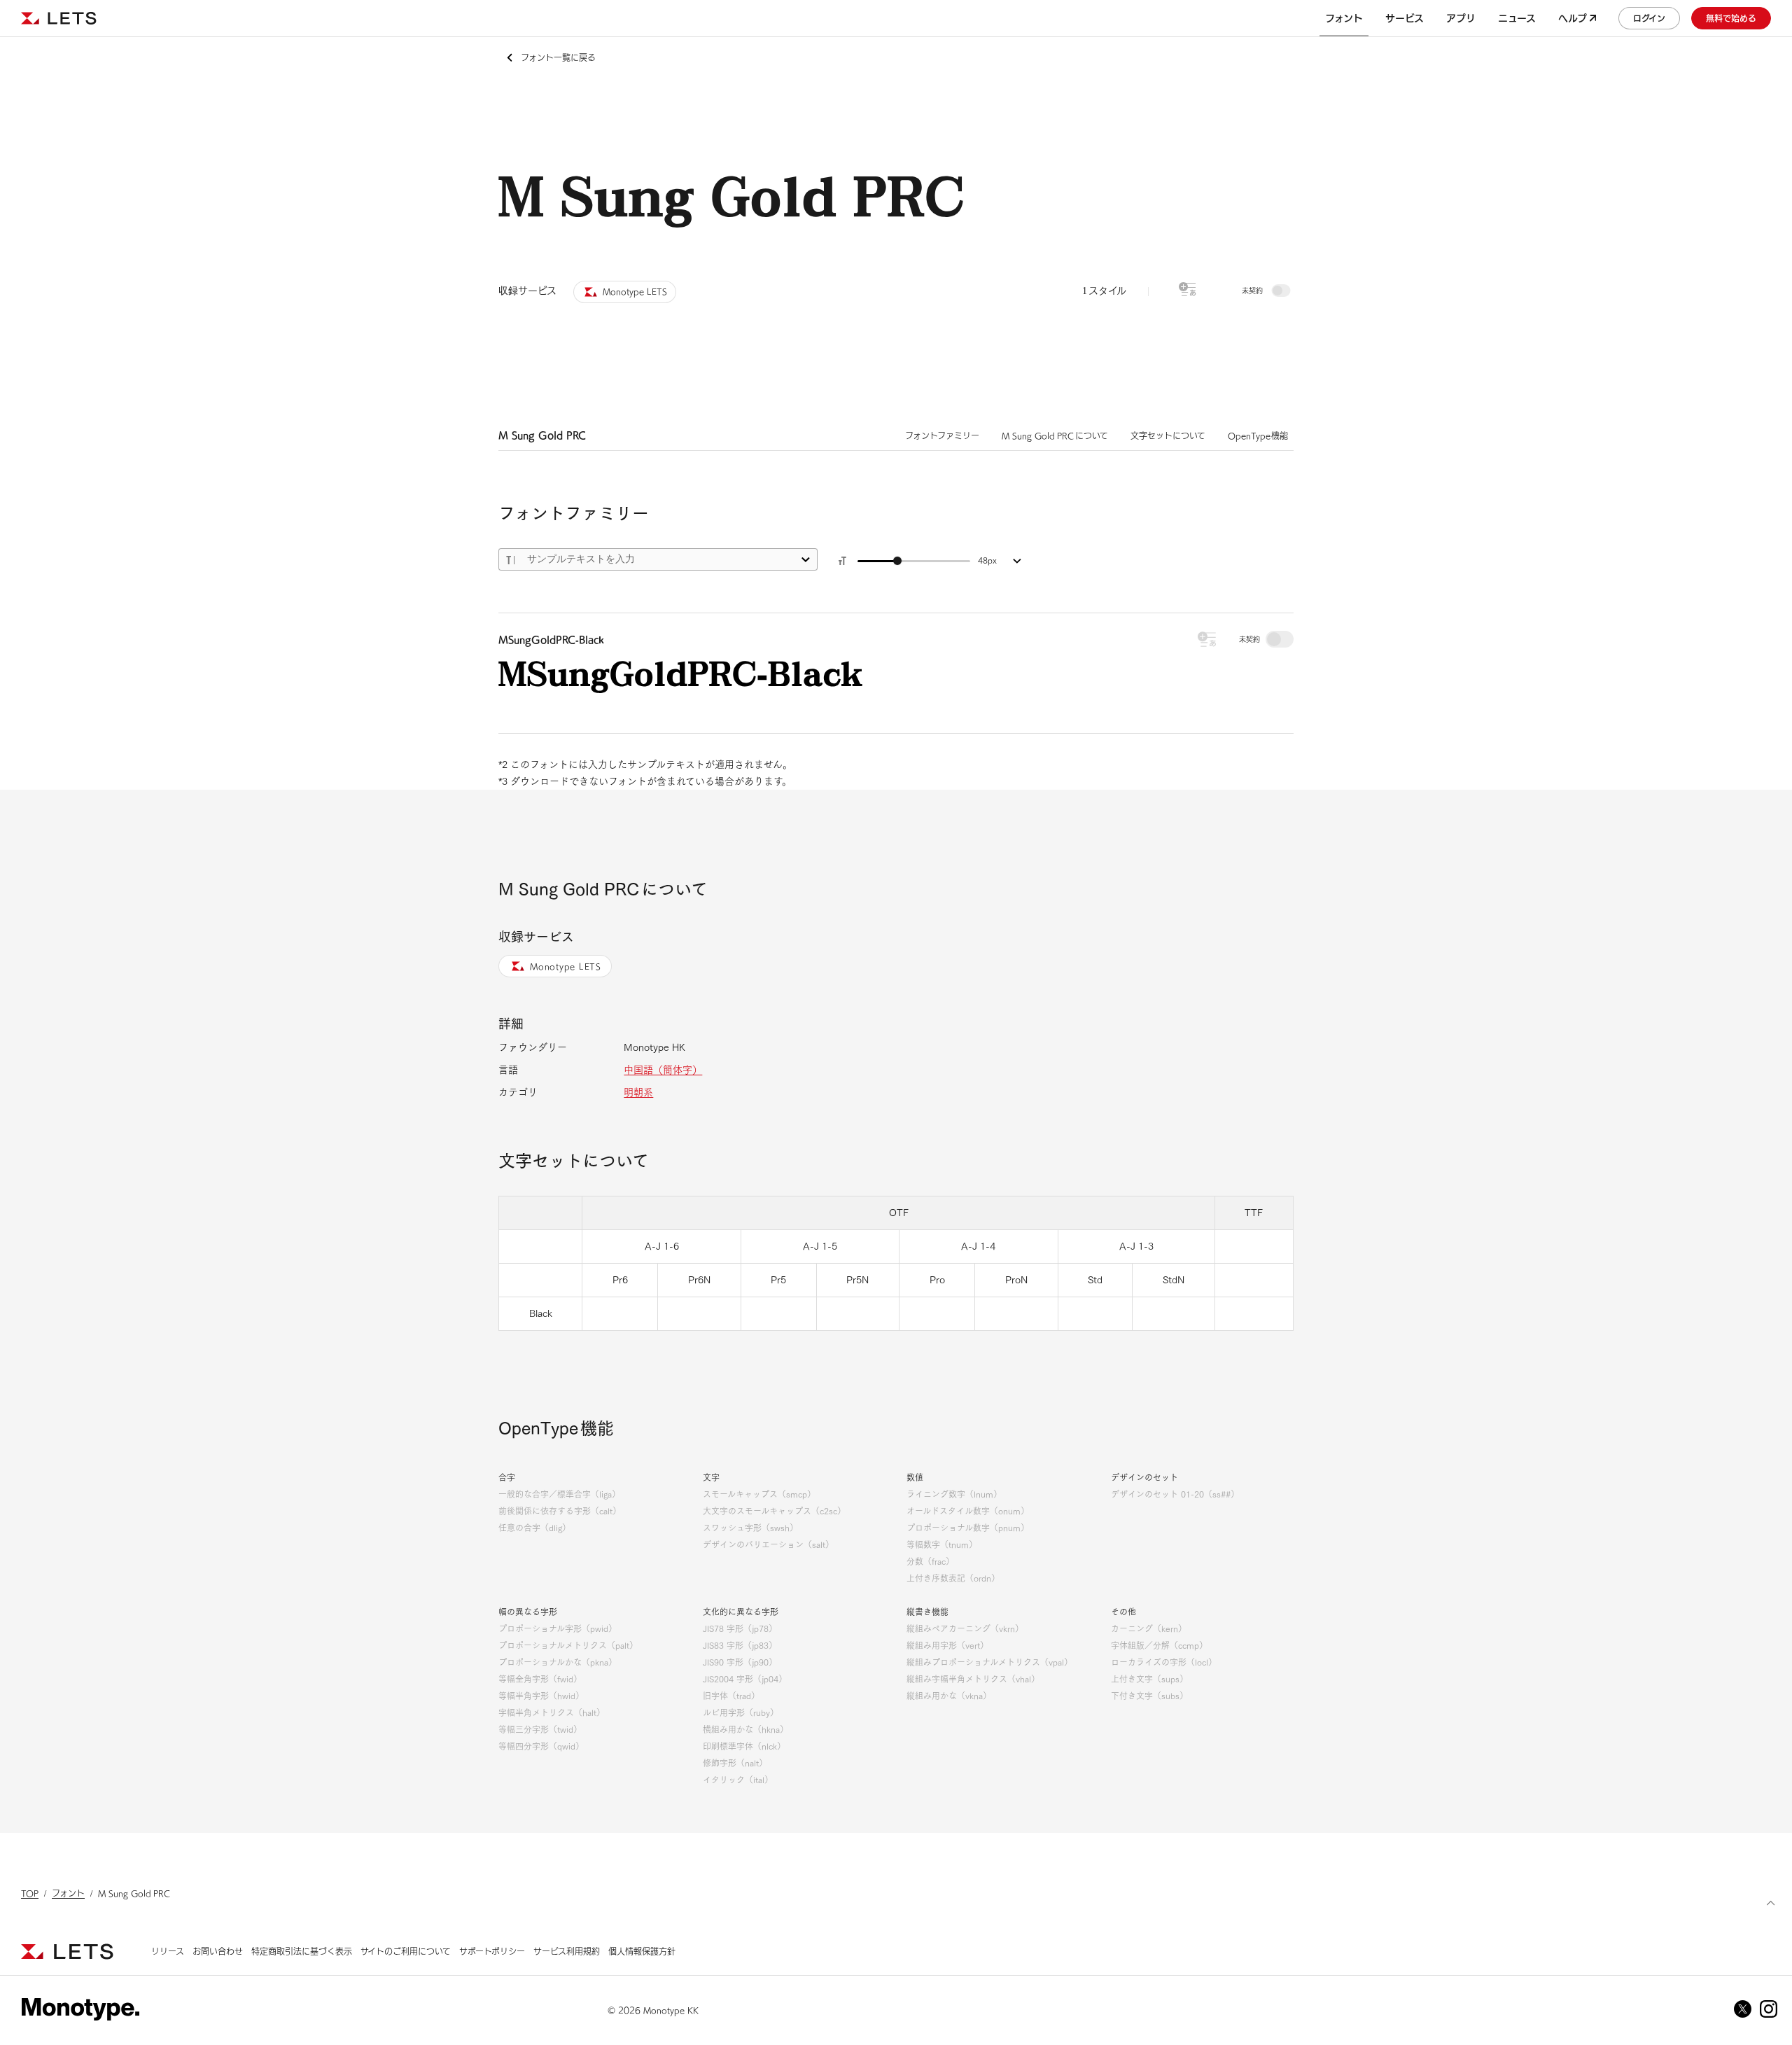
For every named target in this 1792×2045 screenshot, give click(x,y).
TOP (30, 1893)
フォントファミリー (942, 435)
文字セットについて (1168, 435)
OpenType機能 (1258, 435)
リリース (168, 1951)
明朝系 (638, 1092)
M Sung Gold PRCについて (1055, 435)
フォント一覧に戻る (558, 57)
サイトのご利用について (406, 1951)
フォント (68, 1893)
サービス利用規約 (567, 1951)
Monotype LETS (566, 966)
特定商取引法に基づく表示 (302, 1951)
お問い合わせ (218, 1951)
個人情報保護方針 (642, 1951)
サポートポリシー (492, 1951)
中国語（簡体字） (663, 1070)
